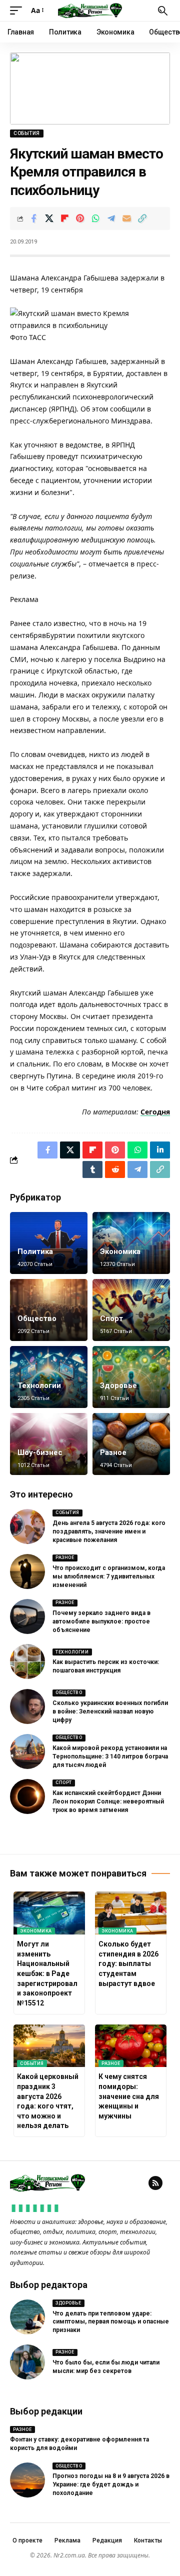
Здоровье (118, 1385)
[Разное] (131, 1444)
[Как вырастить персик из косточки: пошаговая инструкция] (27, 1661)
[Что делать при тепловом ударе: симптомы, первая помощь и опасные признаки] (27, 2317)
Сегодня (155, 1112)
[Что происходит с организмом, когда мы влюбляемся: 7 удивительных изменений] (27, 1571)
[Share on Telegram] (111, 218)
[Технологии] (49, 1377)
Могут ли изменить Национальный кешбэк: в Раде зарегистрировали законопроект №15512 (47, 1973)
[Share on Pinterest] (80, 218)
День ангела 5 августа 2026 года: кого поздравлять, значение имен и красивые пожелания (109, 1531)
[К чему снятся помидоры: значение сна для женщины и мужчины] (131, 2046)
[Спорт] (131, 1310)
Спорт (111, 1318)
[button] (18, 10)
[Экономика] (131, 1243)
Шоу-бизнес (40, 1452)
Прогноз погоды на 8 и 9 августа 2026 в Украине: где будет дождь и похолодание (111, 2484)
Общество (37, 1318)
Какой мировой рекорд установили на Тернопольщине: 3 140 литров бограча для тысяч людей (110, 1756)
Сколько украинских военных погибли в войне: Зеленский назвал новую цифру (110, 1711)
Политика (35, 1251)
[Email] (126, 218)
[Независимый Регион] (90, 10)
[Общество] (49, 1310)
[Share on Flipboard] (64, 218)
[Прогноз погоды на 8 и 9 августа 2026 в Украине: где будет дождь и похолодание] (27, 2480)
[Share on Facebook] (33, 218)
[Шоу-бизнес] (49, 1444)
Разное (113, 1452)
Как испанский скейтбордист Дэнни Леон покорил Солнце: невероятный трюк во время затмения (108, 1801)
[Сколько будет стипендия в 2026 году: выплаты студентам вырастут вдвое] (131, 1913)
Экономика (120, 1251)
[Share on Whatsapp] (95, 218)
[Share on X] (49, 218)
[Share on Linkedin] (160, 1150)
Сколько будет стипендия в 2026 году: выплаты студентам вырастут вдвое (128, 1963)
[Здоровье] (131, 1377)
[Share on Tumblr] (92, 1169)
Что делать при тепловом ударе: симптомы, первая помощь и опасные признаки (111, 2322)
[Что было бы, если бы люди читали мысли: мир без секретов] (27, 2362)
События (27, 133)
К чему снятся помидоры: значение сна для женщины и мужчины (129, 2096)
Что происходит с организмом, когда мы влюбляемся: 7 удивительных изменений (109, 1576)
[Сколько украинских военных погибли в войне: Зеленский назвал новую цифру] (27, 1706)
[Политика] (49, 1243)
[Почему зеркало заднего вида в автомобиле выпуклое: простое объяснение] (27, 1616)
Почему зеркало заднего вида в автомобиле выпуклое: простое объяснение (101, 1621)
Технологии (39, 1385)
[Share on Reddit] (115, 1169)
